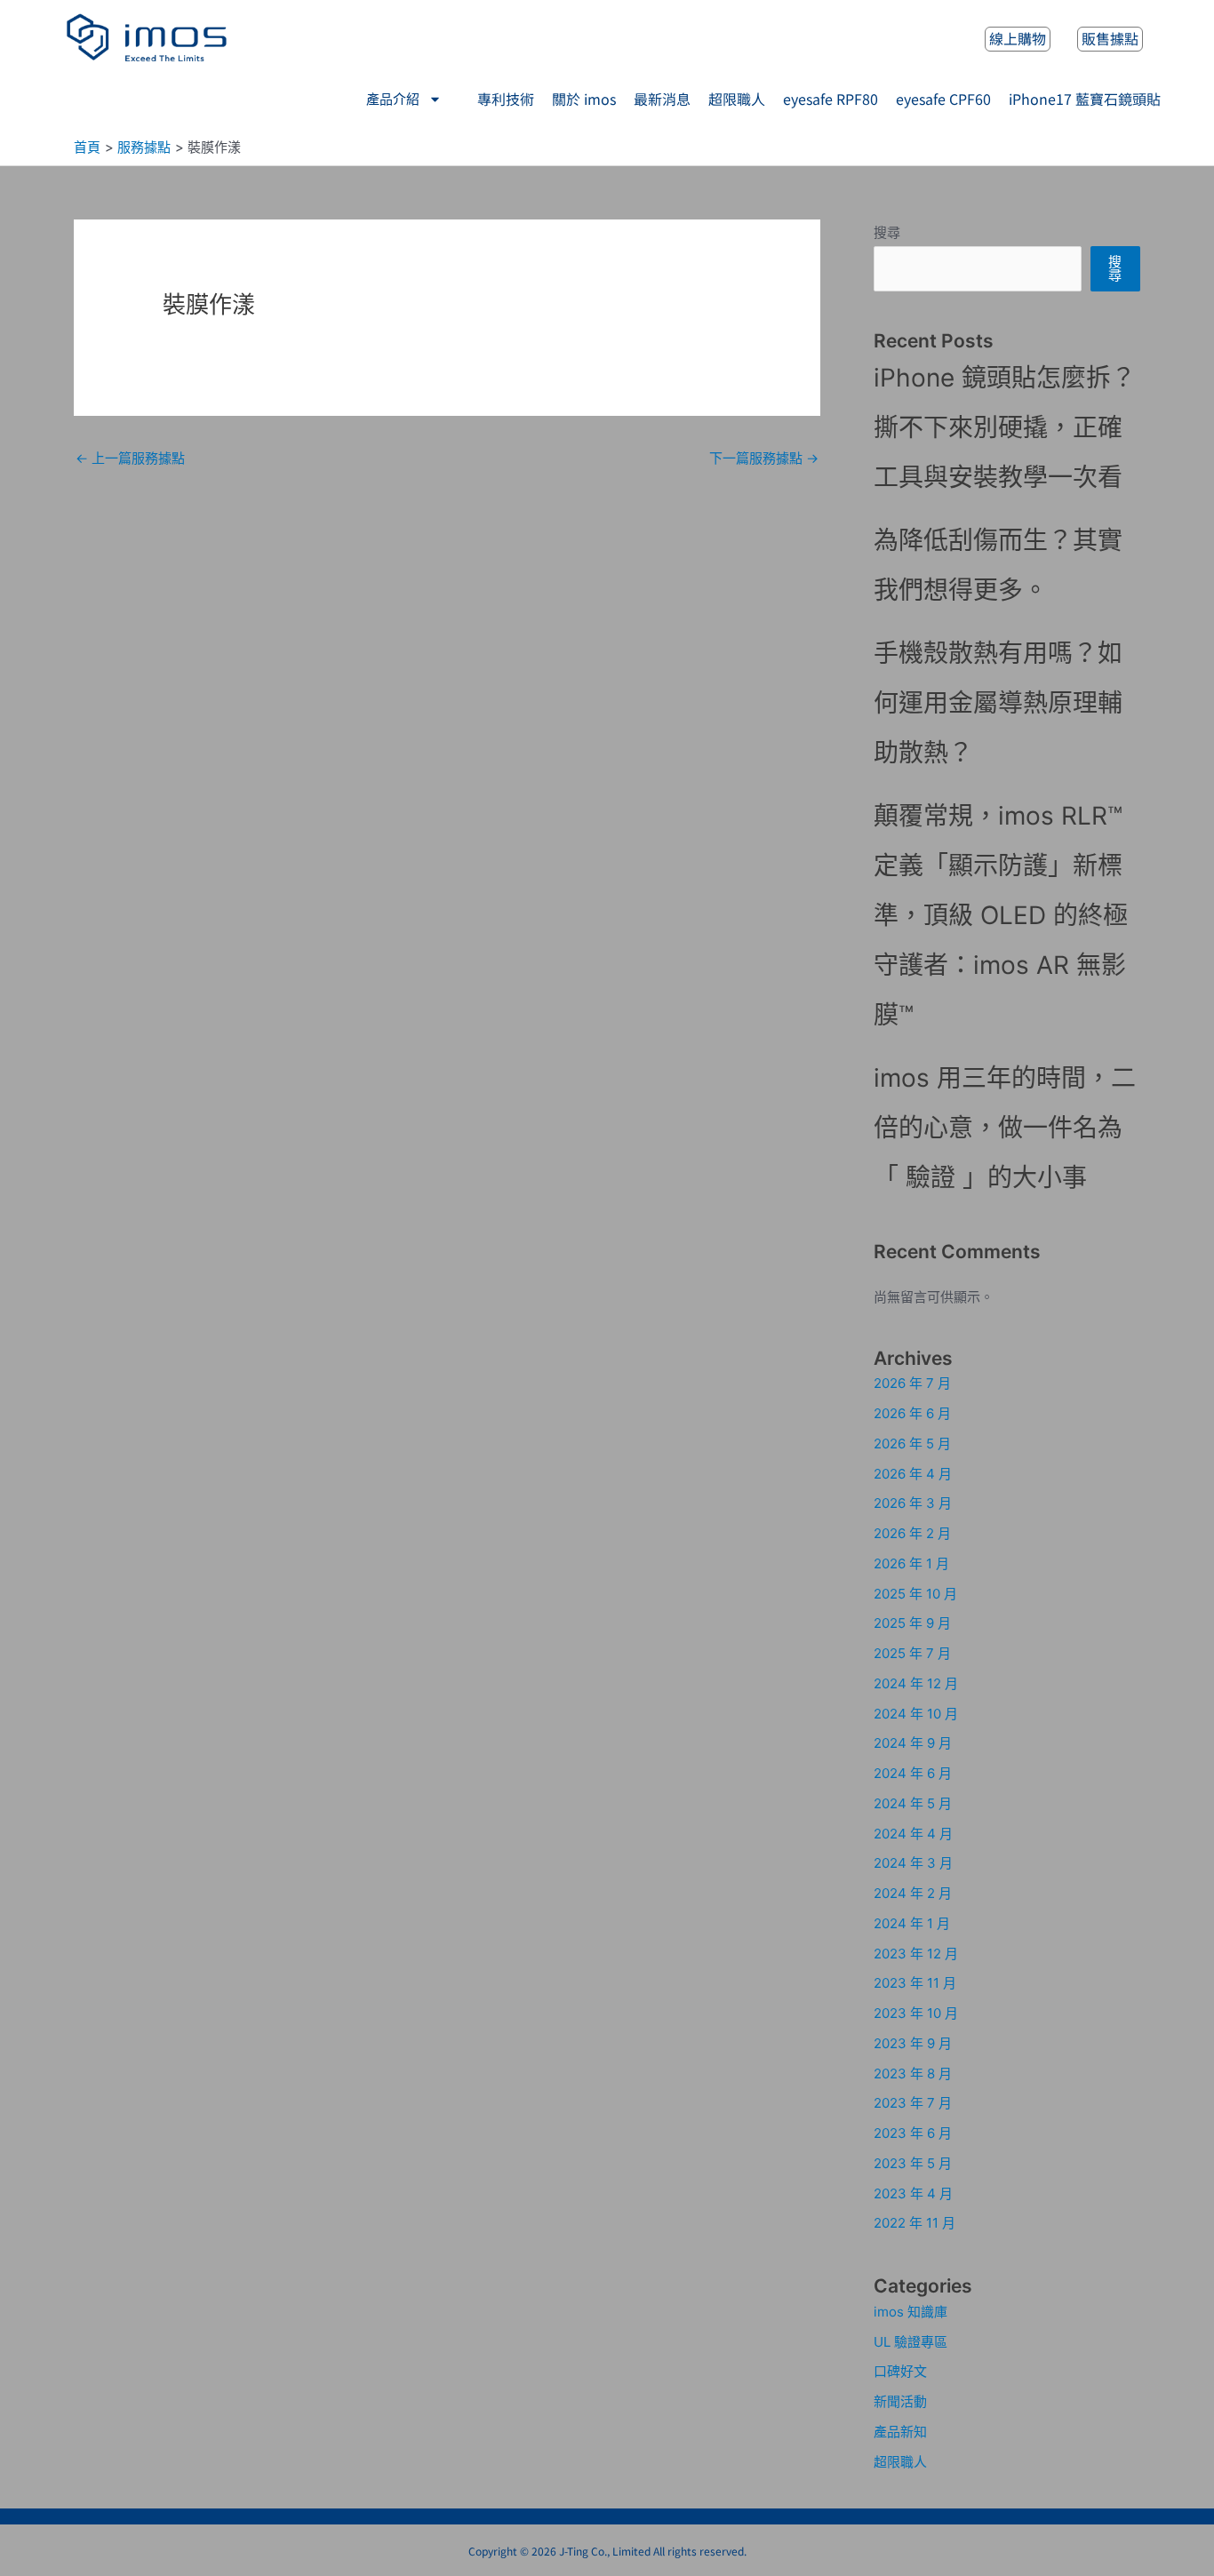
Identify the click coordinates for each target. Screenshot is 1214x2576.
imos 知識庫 (910, 2312)
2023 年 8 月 (913, 2074)
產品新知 (900, 2432)
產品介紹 (393, 100)
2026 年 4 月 (913, 1474)
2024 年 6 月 (913, 1773)
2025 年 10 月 (915, 1594)
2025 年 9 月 (912, 1623)
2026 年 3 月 (913, 1503)
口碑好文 (900, 2371)
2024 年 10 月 (916, 1714)
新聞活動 (900, 2401)
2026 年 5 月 (912, 1444)
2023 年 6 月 (913, 2133)
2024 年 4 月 (913, 1834)
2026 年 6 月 (912, 1413)
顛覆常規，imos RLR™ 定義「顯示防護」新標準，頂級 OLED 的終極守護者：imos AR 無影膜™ (1001, 915)
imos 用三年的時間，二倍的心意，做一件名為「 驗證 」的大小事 (1005, 1128)
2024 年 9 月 (913, 1743)
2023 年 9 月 (913, 2043)
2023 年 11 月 (915, 1983)
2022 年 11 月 (914, 2223)
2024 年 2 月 (913, 1893)
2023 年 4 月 (913, 2193)
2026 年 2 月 (912, 1533)
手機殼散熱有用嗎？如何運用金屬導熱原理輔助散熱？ (998, 703)
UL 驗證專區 (910, 2342)
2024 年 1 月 (912, 1923)
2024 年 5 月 (913, 1803)
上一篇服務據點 (130, 458)
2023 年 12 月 (916, 1954)
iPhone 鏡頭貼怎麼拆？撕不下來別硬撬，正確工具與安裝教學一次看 (1005, 427)
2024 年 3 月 (913, 1863)
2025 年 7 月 (912, 1653)
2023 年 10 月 (916, 2013)
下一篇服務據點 (764, 458)
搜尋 (887, 232)
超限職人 (900, 2462)
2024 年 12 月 (916, 1683)
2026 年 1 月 (911, 1563)
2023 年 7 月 (913, 2103)
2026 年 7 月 (912, 1383)
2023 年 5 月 (913, 2163)
